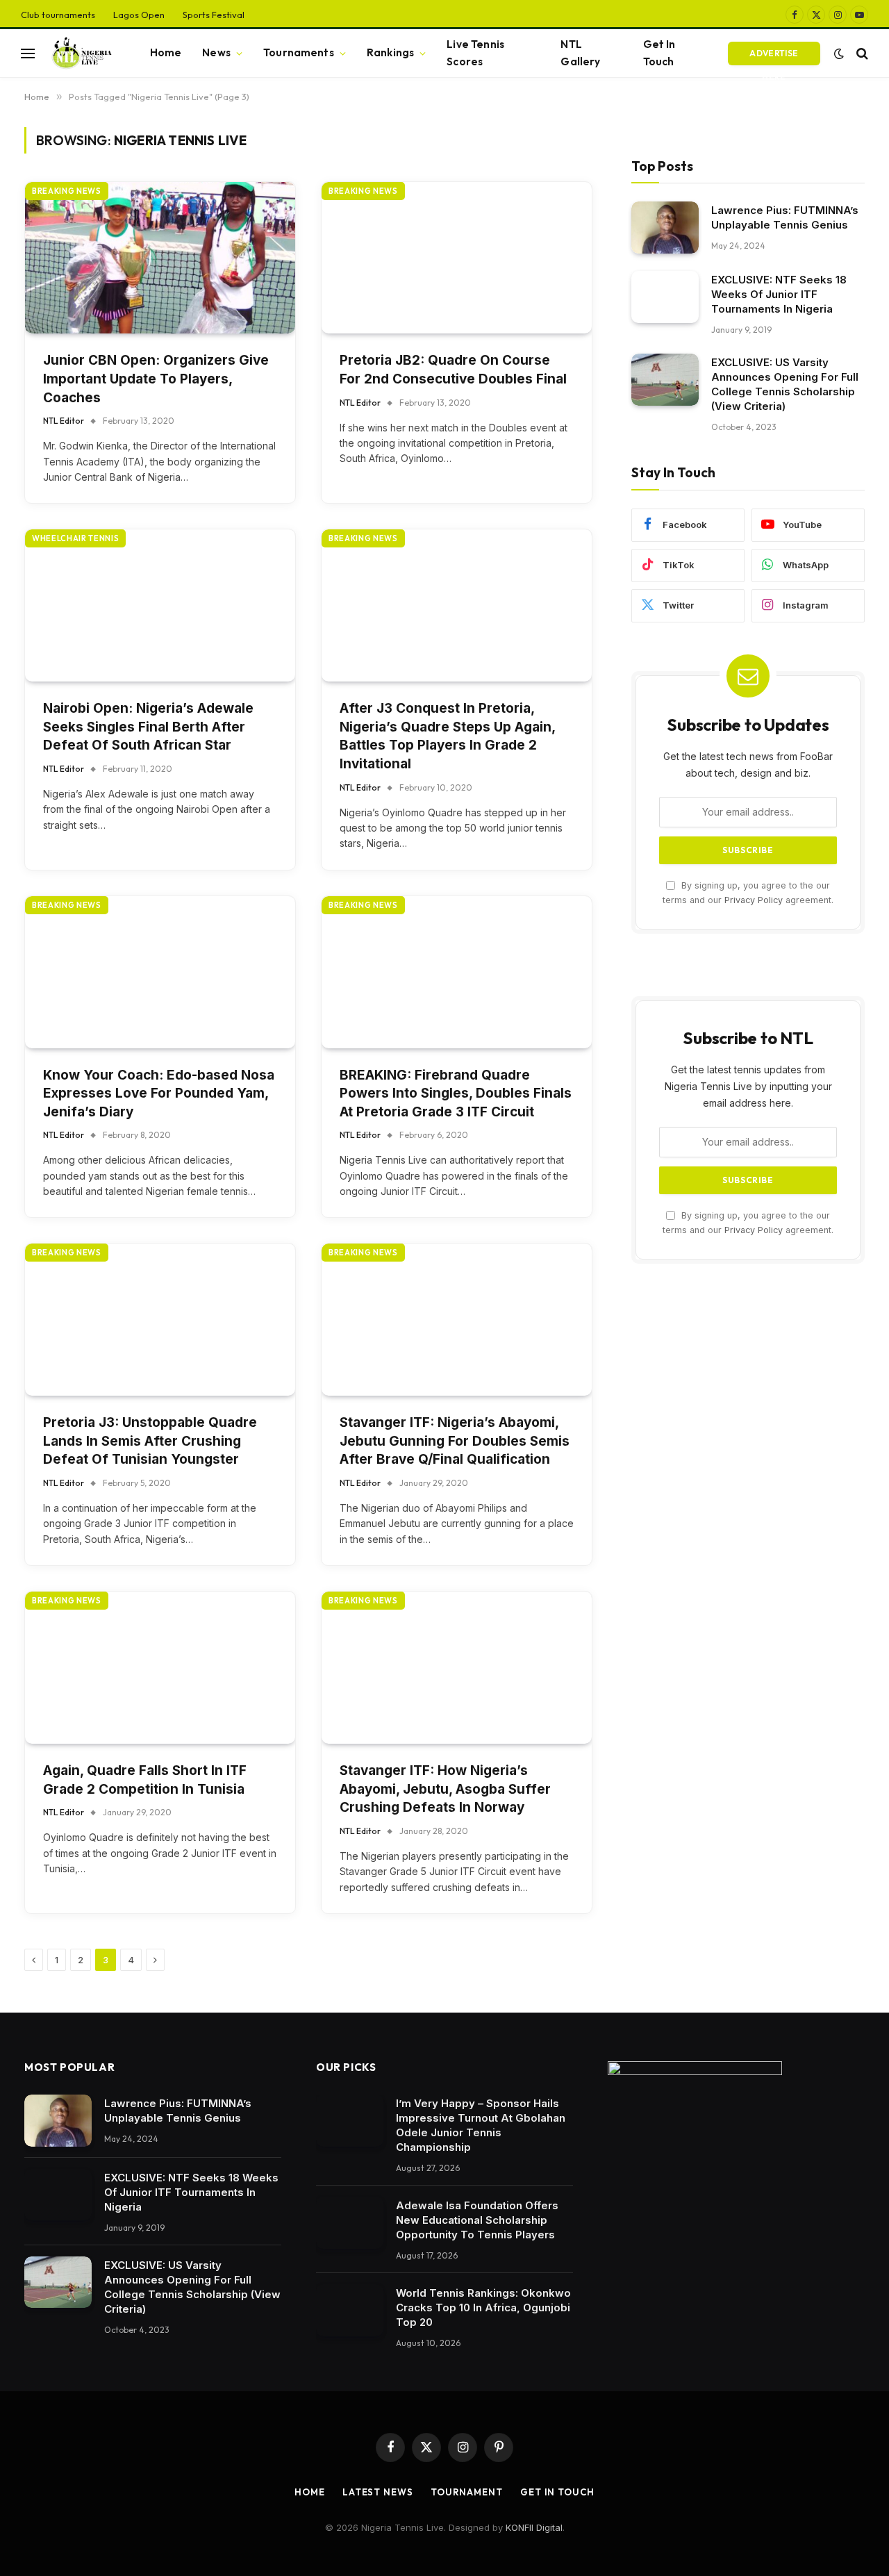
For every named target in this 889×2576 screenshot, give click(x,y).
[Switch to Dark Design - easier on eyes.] (839, 53)
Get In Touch (659, 53)
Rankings (390, 52)
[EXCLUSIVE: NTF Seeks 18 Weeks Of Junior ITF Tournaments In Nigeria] (665, 297)
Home (166, 52)
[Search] (861, 53)
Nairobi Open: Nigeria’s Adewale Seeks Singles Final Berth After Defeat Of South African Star (148, 727)
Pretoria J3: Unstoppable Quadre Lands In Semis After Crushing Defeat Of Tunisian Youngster (150, 1441)
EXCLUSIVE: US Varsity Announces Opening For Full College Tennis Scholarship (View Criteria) (785, 384)
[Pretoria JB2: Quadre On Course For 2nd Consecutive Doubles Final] (457, 258)
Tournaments (299, 52)
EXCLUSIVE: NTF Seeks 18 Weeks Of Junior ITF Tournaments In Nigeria (779, 294)
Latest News (378, 2492)
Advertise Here (774, 57)
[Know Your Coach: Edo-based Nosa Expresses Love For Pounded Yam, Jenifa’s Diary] (160, 972)
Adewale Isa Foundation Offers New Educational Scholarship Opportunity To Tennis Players (477, 2220)
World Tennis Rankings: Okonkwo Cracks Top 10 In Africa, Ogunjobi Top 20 (483, 2307)
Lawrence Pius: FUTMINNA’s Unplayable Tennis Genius (785, 217)
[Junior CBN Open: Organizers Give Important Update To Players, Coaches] (160, 258)
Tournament (467, 2492)
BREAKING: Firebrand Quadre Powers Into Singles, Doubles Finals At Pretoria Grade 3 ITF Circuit (456, 1093)
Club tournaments (58, 15)
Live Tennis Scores (475, 53)
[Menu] (28, 53)
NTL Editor (64, 421)
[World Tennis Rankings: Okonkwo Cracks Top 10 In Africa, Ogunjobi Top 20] (350, 2310)
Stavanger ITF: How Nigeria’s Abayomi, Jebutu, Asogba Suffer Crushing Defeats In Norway (445, 1789)
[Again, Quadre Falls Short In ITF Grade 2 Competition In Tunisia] (160, 1668)
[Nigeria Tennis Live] (80, 53)
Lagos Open (139, 15)
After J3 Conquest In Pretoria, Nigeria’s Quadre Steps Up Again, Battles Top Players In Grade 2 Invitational (447, 736)
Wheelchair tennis (75, 538)
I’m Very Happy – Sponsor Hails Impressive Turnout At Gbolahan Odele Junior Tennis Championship (481, 2125)
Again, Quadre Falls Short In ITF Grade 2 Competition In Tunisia (145, 1780)
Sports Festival (214, 15)
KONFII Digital (534, 2527)
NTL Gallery (580, 53)
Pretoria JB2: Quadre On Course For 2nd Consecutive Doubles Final (453, 370)
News (216, 52)
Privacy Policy (754, 900)
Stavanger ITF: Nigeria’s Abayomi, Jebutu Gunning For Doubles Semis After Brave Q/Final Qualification (455, 1441)
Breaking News (67, 191)
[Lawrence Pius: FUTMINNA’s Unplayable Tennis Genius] (665, 228)
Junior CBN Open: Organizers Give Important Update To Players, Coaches (156, 379)
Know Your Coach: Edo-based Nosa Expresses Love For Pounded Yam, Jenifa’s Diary (159, 1093)
